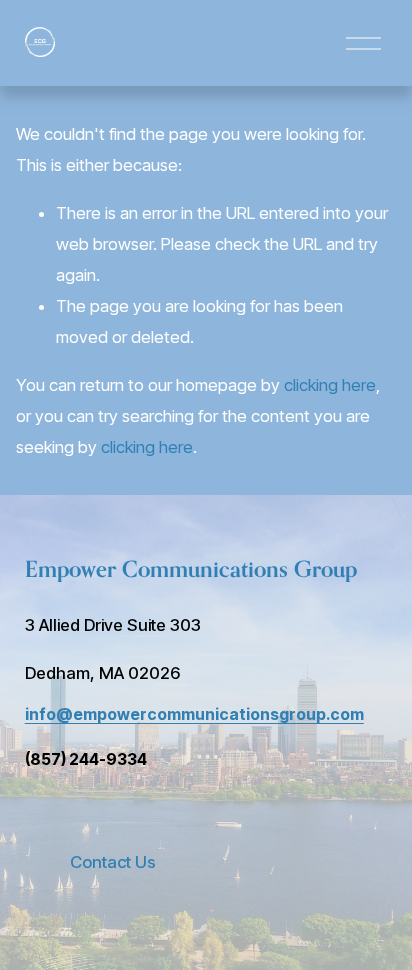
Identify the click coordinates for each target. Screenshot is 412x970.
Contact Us (113, 862)
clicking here (330, 385)
